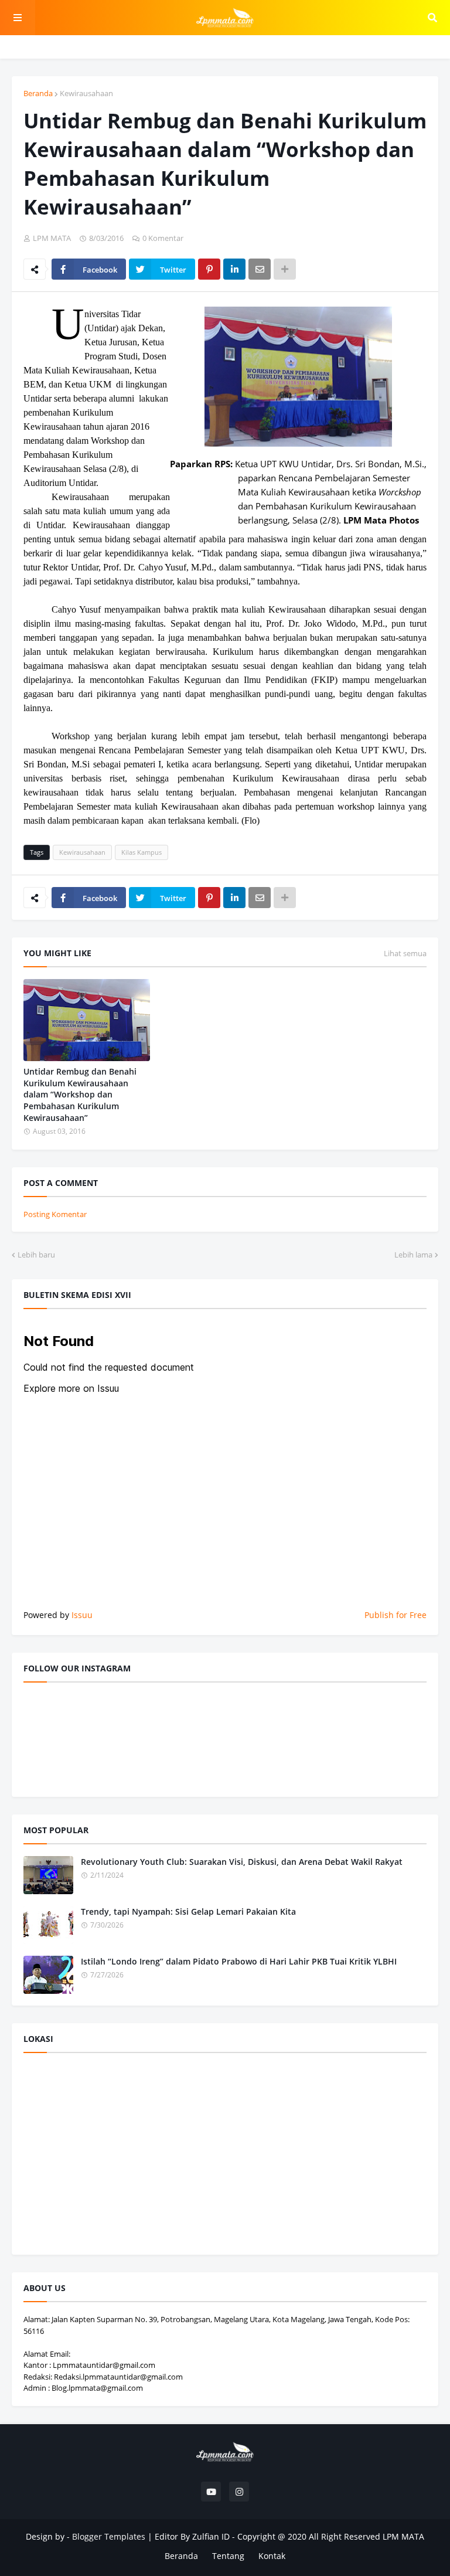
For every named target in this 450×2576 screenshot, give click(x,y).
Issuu (82, 1615)
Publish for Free (396, 1615)
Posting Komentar (55, 1214)
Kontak (272, 2556)
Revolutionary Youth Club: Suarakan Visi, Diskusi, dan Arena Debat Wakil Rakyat (242, 1862)
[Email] (260, 269)
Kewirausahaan (86, 93)
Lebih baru (36, 1255)
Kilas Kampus (142, 852)
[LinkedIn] (234, 269)
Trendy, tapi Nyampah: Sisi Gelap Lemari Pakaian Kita (188, 1911)
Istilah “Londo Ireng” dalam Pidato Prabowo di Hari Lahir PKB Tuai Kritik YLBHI (239, 1961)
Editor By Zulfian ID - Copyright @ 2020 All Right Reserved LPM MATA (289, 2536)
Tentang (228, 2556)
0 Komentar (163, 238)
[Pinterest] (209, 269)
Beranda (38, 93)
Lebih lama (413, 1255)
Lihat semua (405, 953)
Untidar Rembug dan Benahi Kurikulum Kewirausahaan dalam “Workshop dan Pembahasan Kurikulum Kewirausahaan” (80, 1094)
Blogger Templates (109, 2536)
